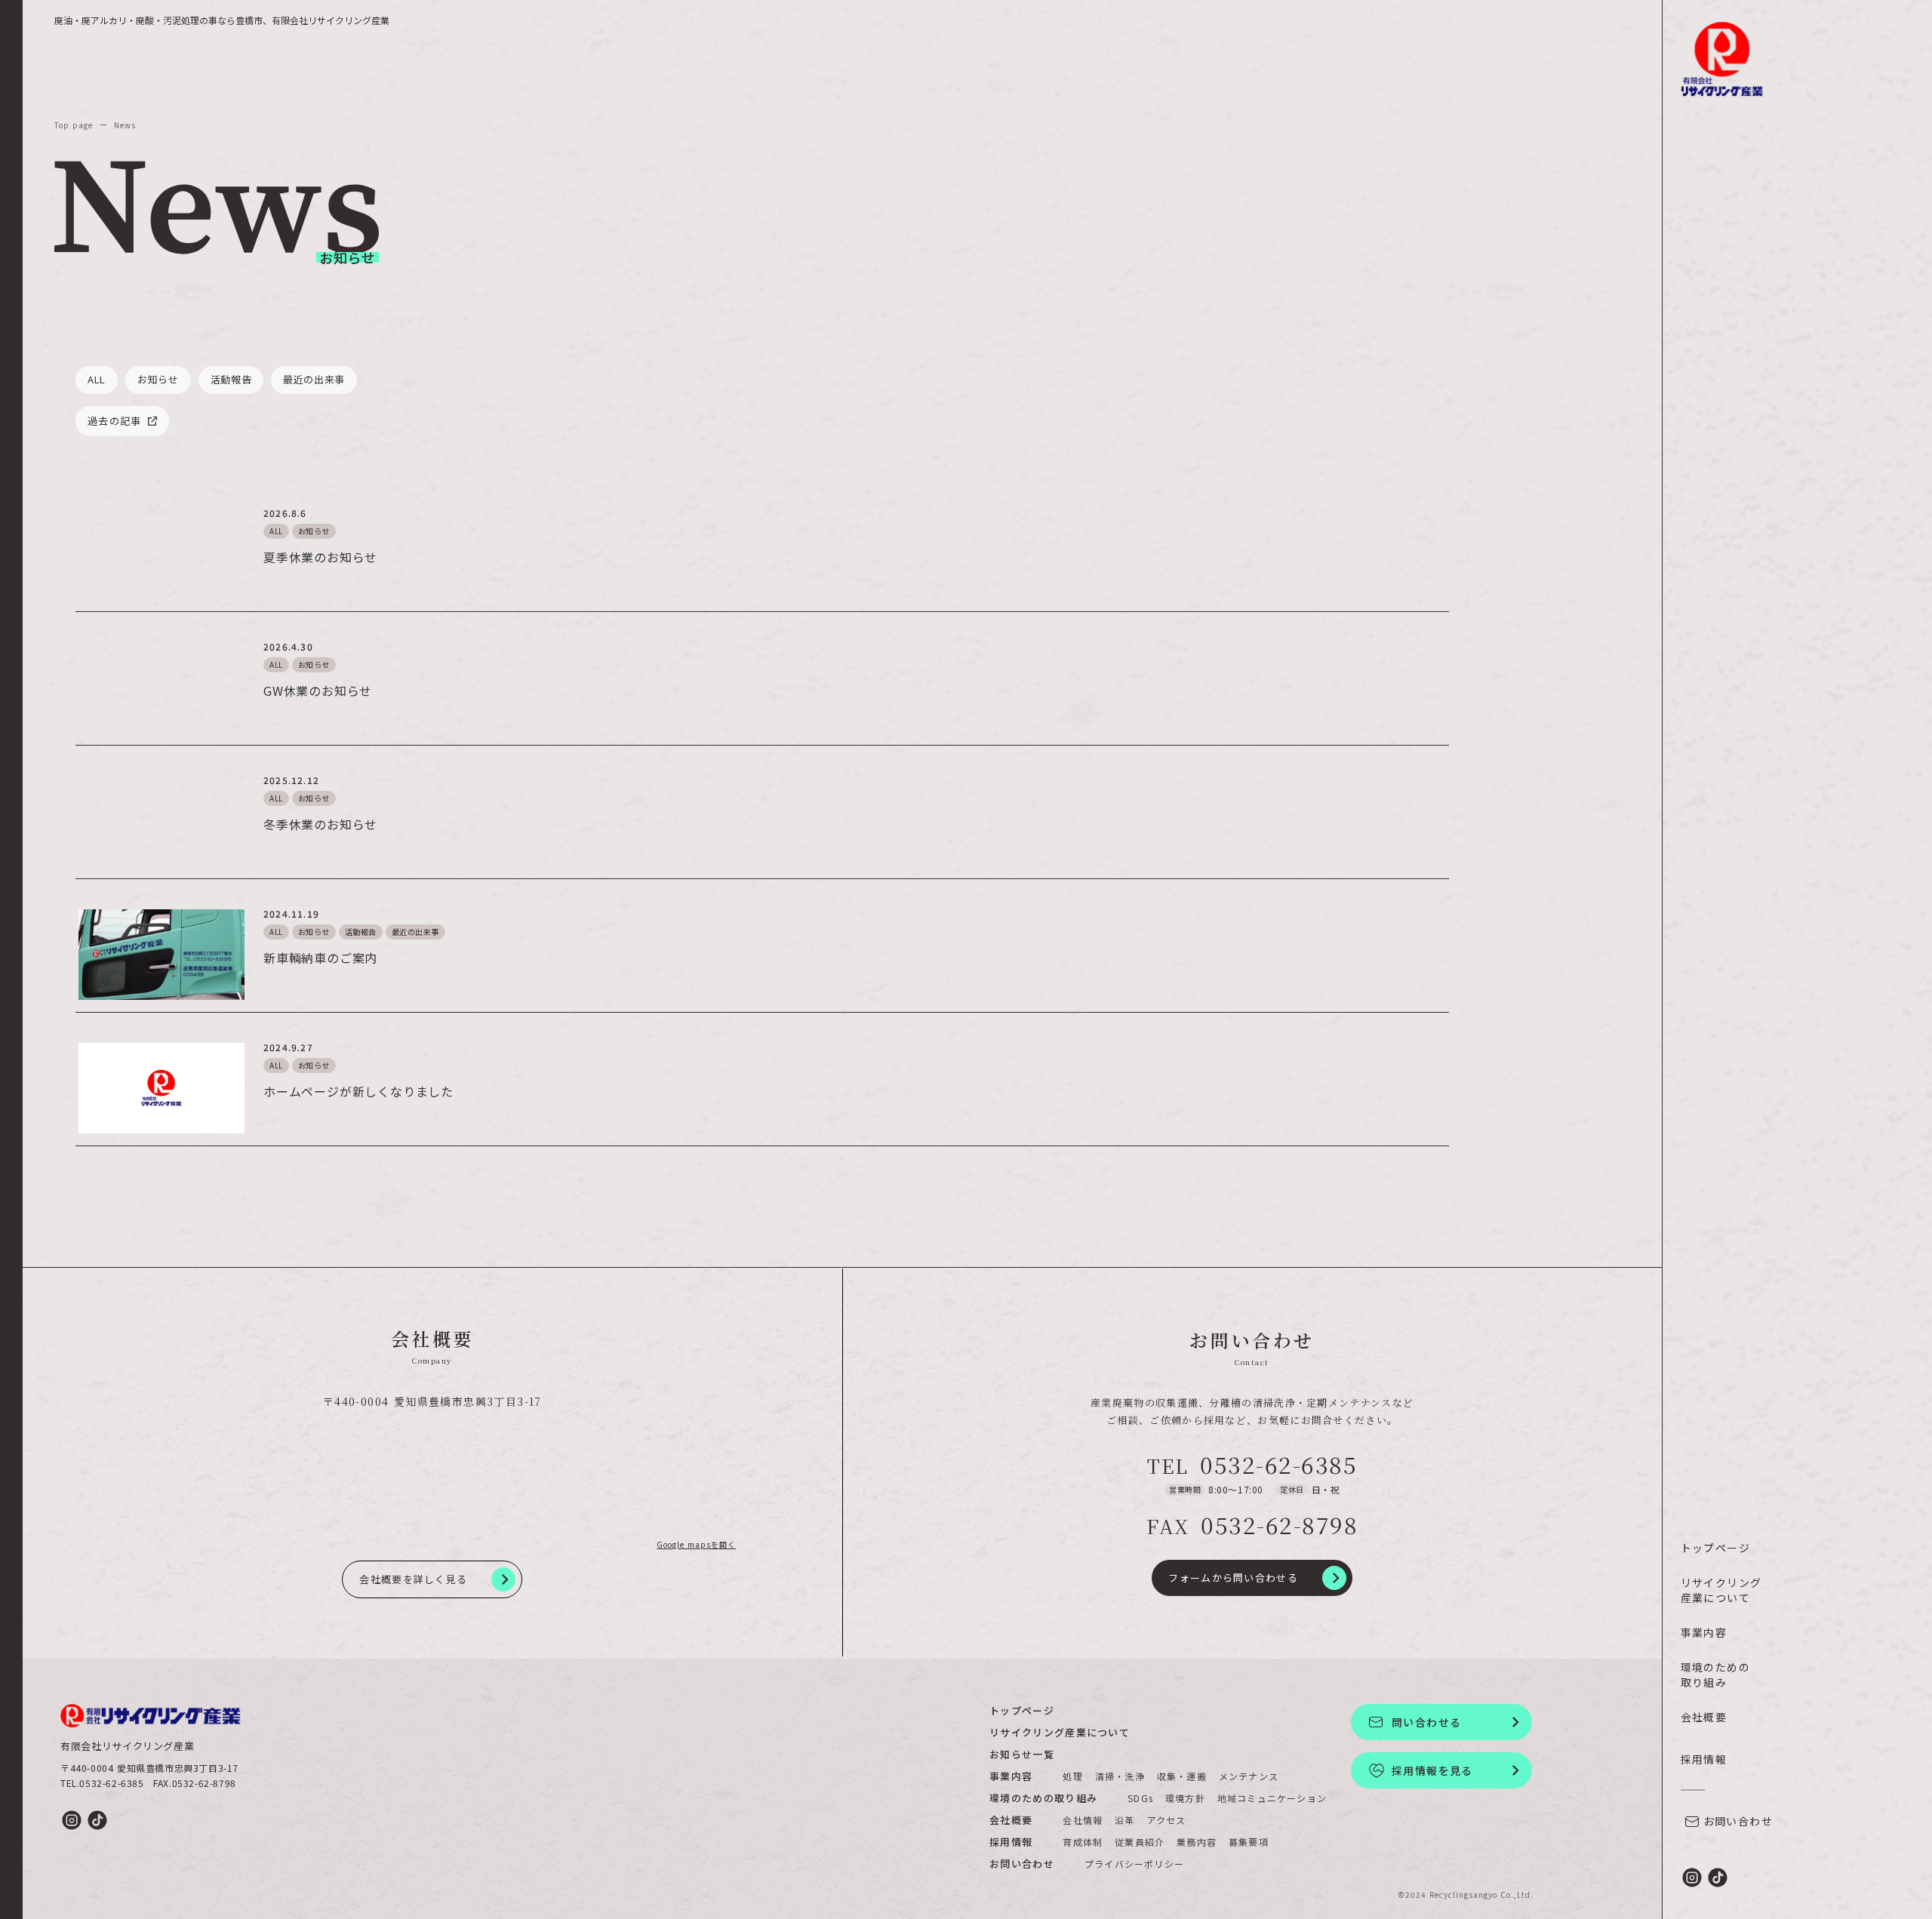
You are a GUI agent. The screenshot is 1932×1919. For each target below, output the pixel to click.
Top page (74, 125)
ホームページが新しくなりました (358, 1091)
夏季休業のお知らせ (320, 557)
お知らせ (314, 531)
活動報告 (361, 932)
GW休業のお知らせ (318, 690)
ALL (276, 531)
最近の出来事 (415, 932)
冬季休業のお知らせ (320, 824)
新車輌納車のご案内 (320, 958)
